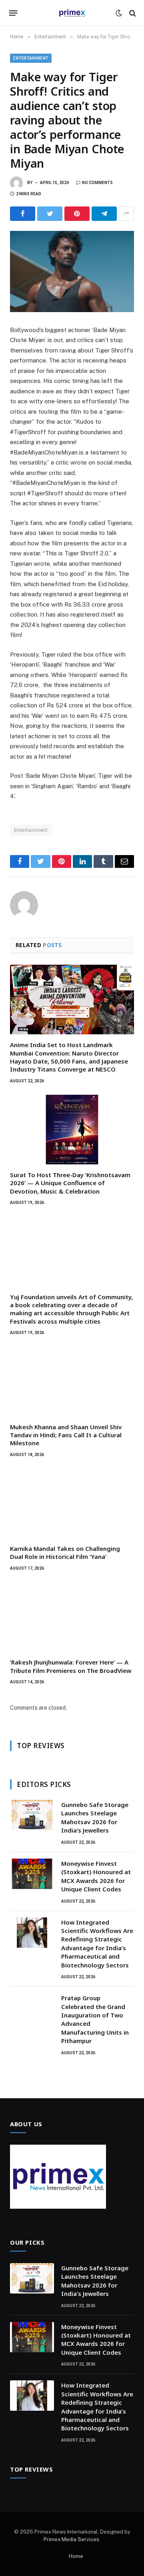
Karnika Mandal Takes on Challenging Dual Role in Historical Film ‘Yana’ (65, 1552)
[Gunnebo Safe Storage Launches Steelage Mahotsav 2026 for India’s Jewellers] (32, 1815)
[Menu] (13, 13)
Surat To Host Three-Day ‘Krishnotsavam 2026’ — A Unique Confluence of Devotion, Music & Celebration (70, 1183)
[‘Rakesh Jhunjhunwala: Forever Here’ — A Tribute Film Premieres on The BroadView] (72, 1617)
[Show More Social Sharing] (126, 214)
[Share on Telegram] (104, 214)
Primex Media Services (71, 2539)
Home (76, 2556)
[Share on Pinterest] (77, 214)
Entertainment (31, 58)
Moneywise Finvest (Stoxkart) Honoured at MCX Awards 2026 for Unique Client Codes (96, 1876)
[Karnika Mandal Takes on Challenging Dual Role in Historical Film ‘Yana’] (72, 1503)
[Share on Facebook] (23, 214)
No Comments (97, 183)
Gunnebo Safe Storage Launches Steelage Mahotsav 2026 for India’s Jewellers (95, 1817)
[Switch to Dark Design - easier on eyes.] (119, 13)
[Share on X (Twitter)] (50, 214)
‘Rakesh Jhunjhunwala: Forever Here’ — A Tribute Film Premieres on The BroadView (71, 1666)
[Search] (132, 13)
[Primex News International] (72, 13)
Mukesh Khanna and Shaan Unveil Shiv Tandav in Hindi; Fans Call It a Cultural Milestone (66, 1435)
